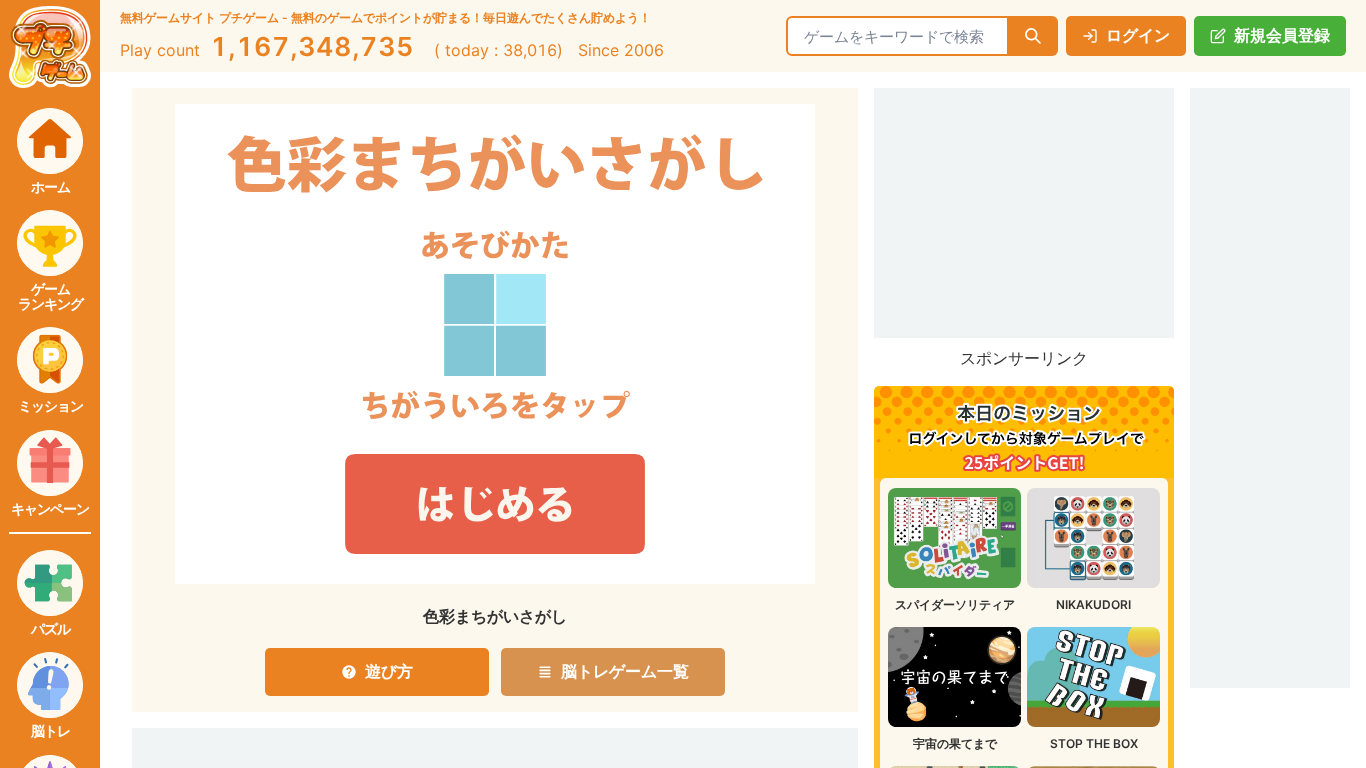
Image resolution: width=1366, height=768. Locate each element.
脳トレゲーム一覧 (625, 671)
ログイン (1138, 35)
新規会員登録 (1282, 35)
